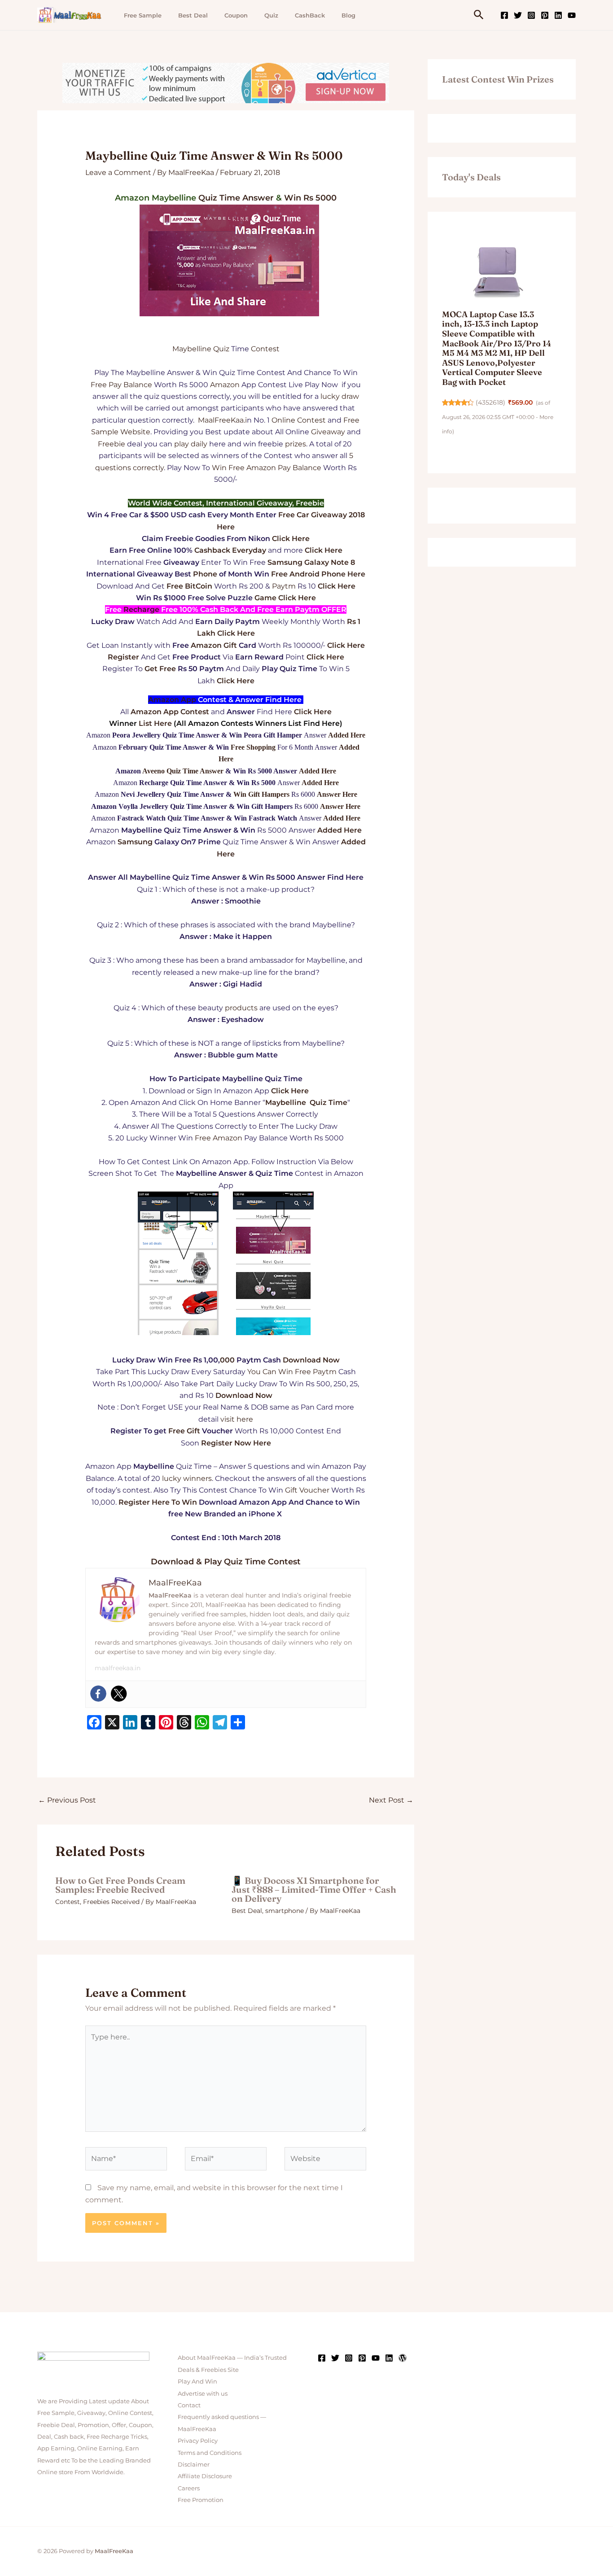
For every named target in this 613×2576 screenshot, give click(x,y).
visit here (237, 1419)
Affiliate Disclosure (205, 2476)
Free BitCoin (189, 586)
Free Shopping (253, 747)
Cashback (212, 550)
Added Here (347, 735)
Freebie (112, 444)
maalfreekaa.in (118, 1668)
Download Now (311, 1360)
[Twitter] (518, 15)
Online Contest (299, 420)
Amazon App (172, 700)
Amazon (225, 385)
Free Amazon (219, 1138)
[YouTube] (572, 15)
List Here (155, 723)
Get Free (160, 669)
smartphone (285, 1911)
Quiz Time (219, 198)
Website (135, 432)
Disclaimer (194, 2464)
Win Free (228, 468)
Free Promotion (201, 2500)
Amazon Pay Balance (284, 468)
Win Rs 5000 (310, 198)
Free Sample (143, 15)
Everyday (249, 550)
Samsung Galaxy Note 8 (311, 562)
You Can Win (270, 1372)
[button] (479, 15)
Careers (189, 2488)
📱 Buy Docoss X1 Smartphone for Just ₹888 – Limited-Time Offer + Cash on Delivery (314, 1889)
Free (99, 385)
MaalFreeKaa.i (222, 420)
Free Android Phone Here (318, 574)
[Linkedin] (558, 15)
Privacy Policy (198, 2441)
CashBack (310, 15)
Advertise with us (203, 2393)
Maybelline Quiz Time (306, 1102)
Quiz (271, 15)
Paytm (284, 586)
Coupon (236, 15)
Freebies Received (111, 1902)
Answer (258, 198)
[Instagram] (531, 15)
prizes (296, 444)
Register (123, 657)
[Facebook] (504, 15)
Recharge (141, 609)
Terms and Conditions (210, 2453)
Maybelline (192, 349)
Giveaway (328, 432)
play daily (191, 444)
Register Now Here (236, 1443)
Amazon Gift (214, 645)
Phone (205, 574)
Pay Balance (130, 385)
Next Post (391, 1800)
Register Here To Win (158, 1502)
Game (265, 598)
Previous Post (67, 1800)
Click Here (291, 539)
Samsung (135, 842)
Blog (348, 15)
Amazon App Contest (170, 712)
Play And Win (197, 2381)
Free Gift (184, 1431)
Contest (265, 349)
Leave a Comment (118, 172)
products (241, 1008)
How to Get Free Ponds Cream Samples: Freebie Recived (120, 1885)
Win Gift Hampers (261, 794)
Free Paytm (316, 1372)
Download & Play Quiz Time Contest (226, 1562)
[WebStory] (403, 2358)
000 (227, 1360)
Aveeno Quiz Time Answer (183, 771)
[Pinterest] (545, 15)
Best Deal (193, 15)
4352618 (490, 402)
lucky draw (340, 396)
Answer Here (337, 794)
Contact (189, 2405)
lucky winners (187, 1478)
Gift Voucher (307, 1490)
